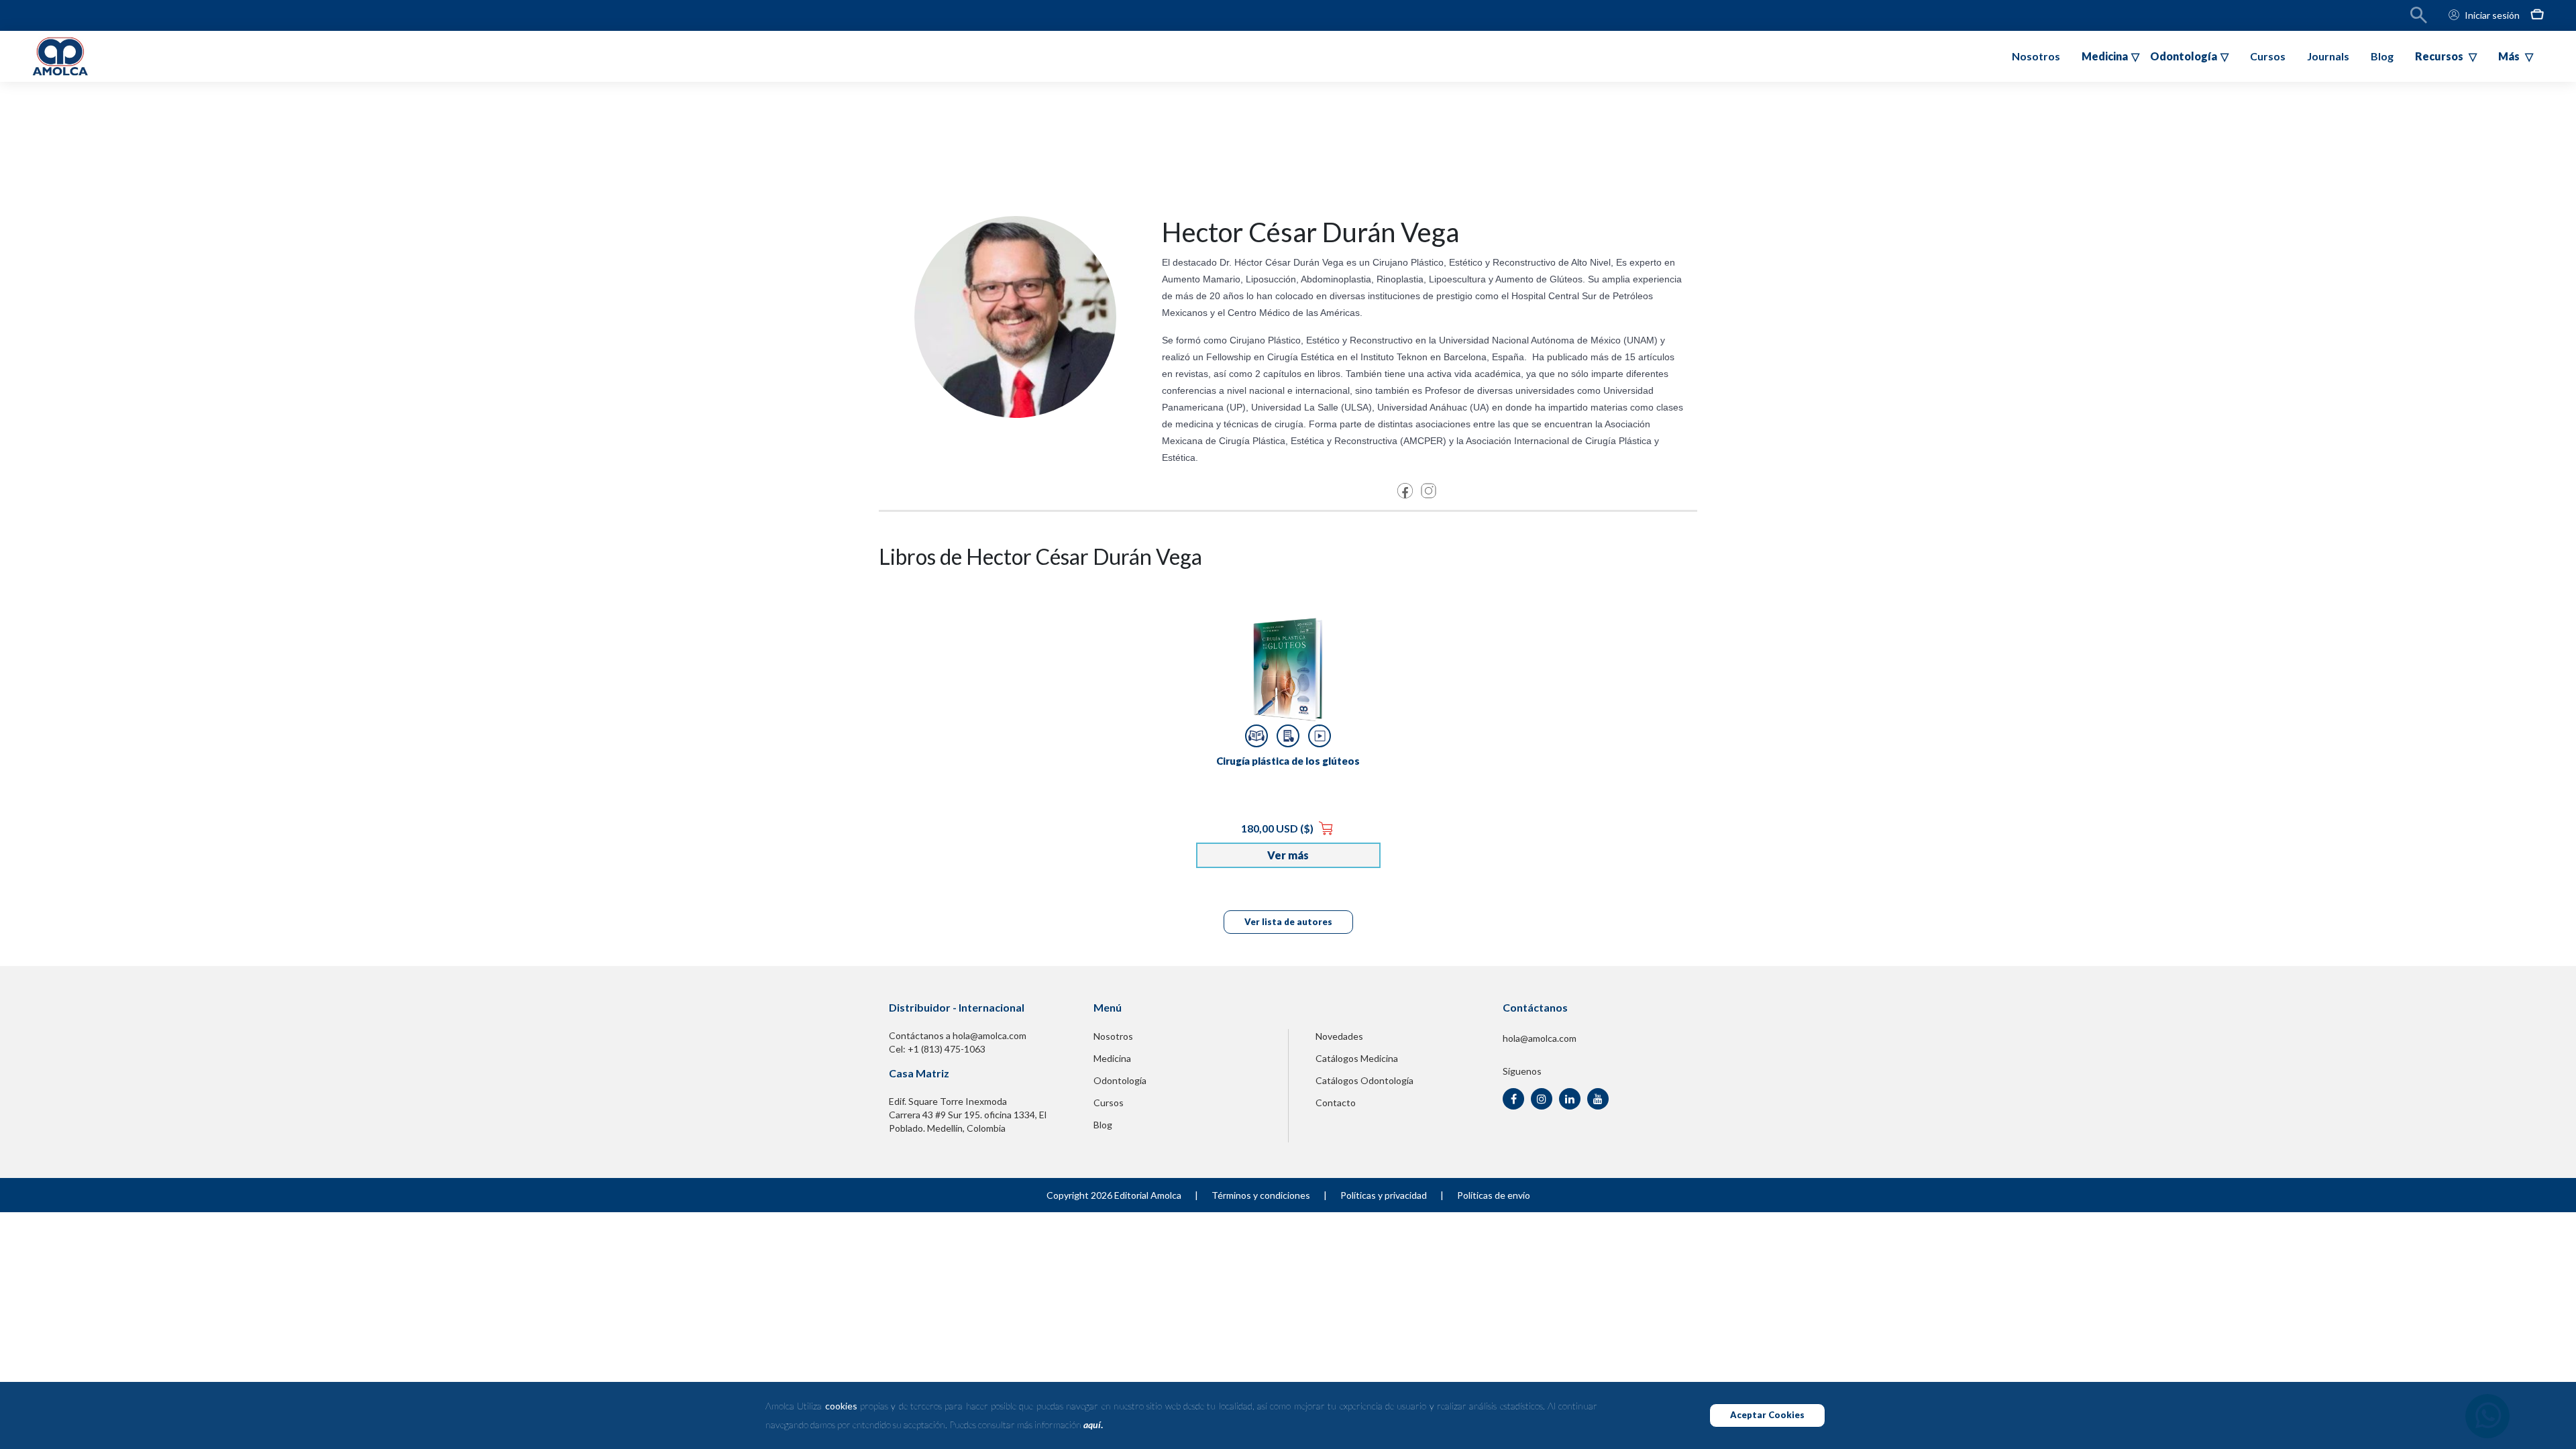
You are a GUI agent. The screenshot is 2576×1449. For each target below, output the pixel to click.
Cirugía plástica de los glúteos (1288, 761)
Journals (2328, 56)
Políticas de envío (1494, 1195)
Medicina (1112, 1058)
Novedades (1339, 1036)
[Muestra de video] (1320, 736)
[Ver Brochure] (1288, 736)
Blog (2382, 56)
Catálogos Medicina (1357, 1058)
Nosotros (2036, 56)
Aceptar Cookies (1767, 1415)
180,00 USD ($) (1278, 828)
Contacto (1336, 1103)
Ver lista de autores (1288, 922)
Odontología (1120, 1080)
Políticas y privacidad (1384, 1195)
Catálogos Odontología (1364, 1080)
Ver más (1288, 855)
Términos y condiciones (1261, 1195)
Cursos (2268, 56)
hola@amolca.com (1540, 1038)
